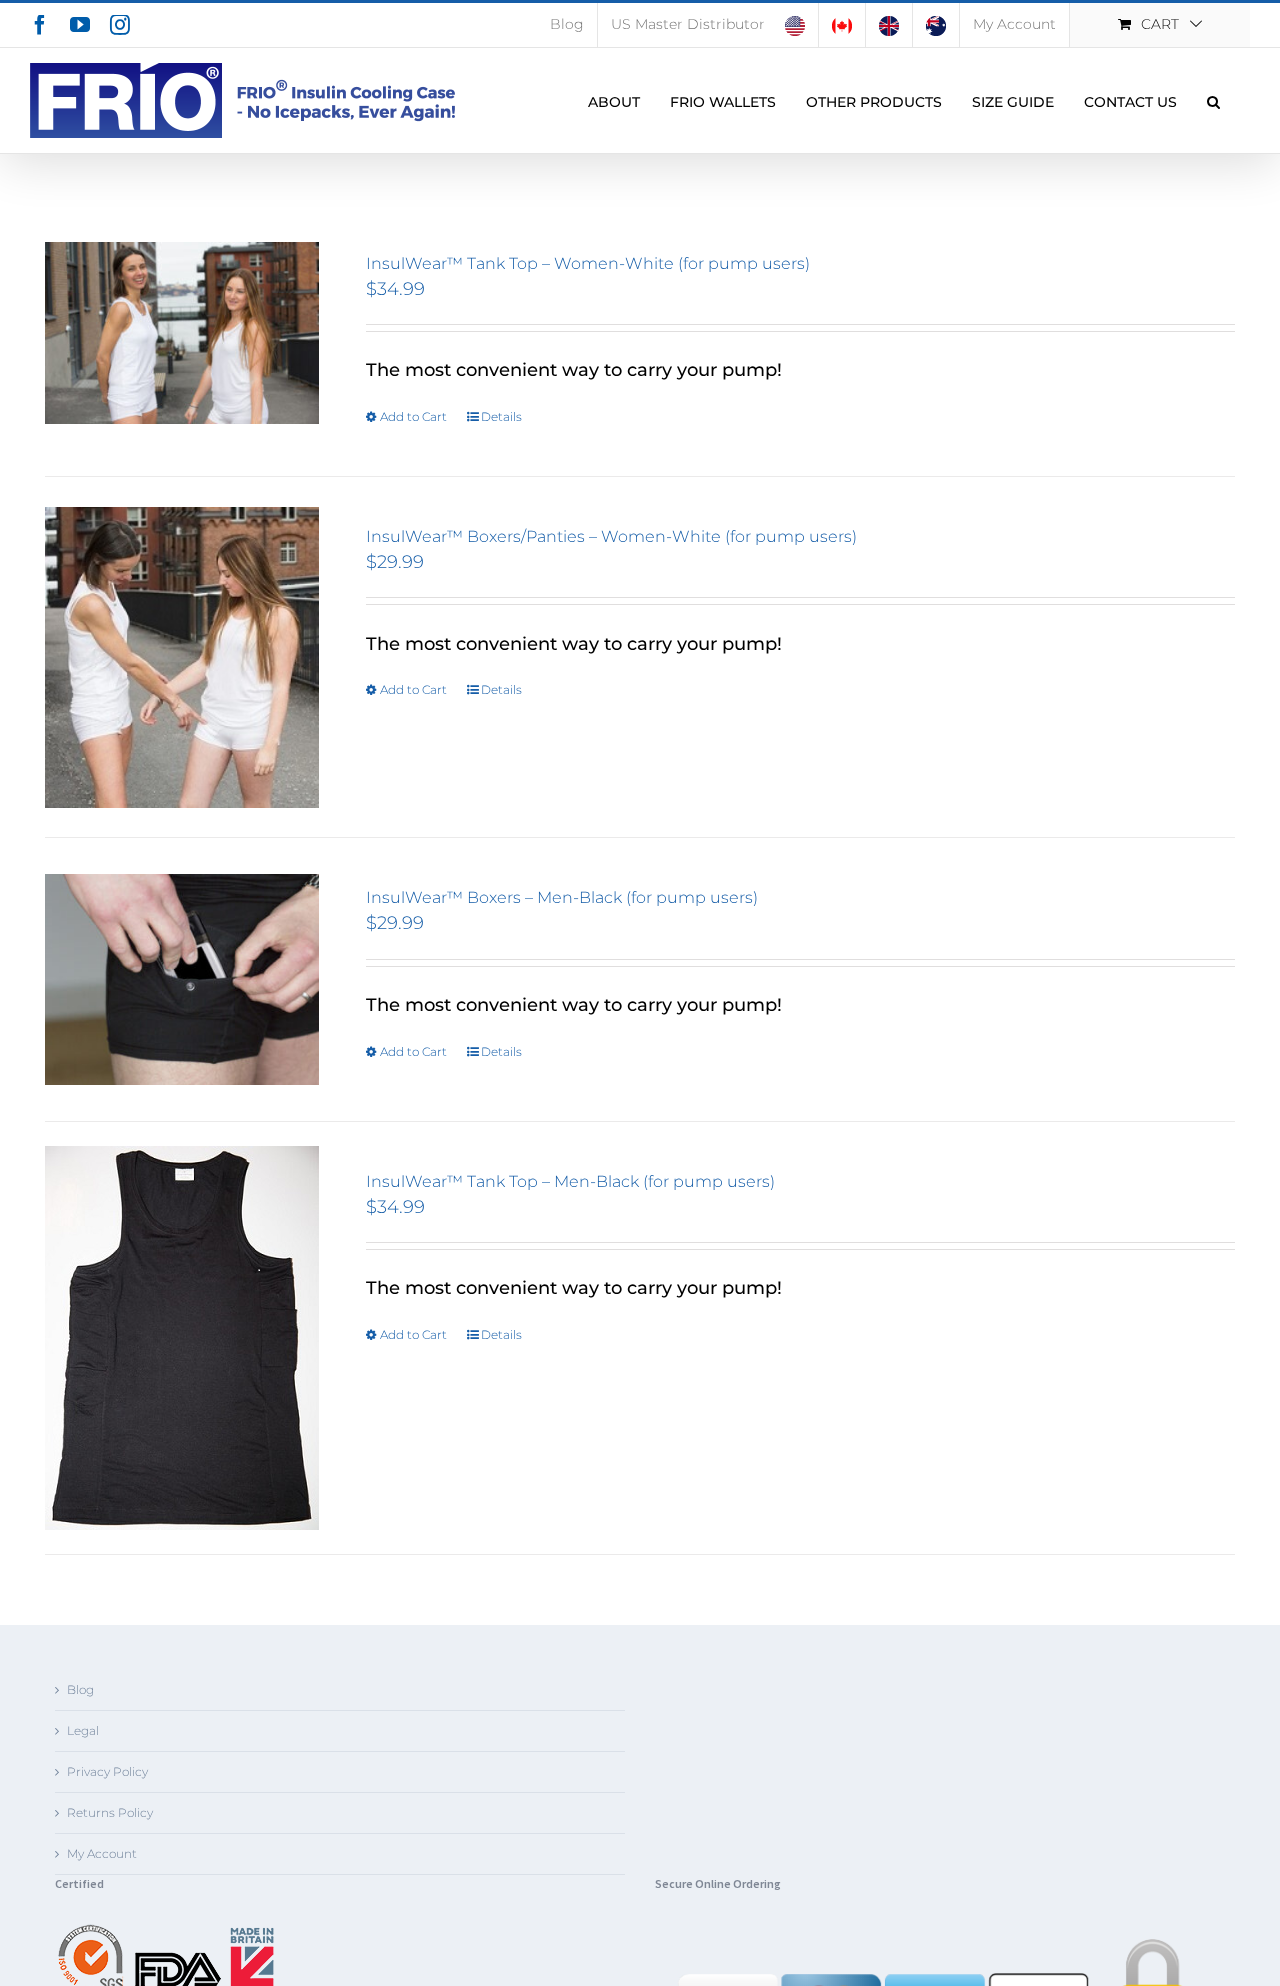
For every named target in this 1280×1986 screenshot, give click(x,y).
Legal (83, 1730)
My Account (102, 1853)
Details (501, 416)
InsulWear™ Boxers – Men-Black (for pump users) (562, 897)
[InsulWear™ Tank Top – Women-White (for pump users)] (182, 333)
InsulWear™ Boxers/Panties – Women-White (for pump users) (611, 536)
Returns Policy (110, 1812)
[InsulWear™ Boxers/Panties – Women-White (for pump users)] (182, 657)
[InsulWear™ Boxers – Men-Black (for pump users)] (182, 979)
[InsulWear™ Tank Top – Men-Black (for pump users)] (182, 1338)
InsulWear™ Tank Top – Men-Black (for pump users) (570, 1181)
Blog (80, 1689)
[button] (1213, 100)
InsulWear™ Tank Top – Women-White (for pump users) (588, 263)
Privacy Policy (107, 1771)
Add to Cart (413, 416)
